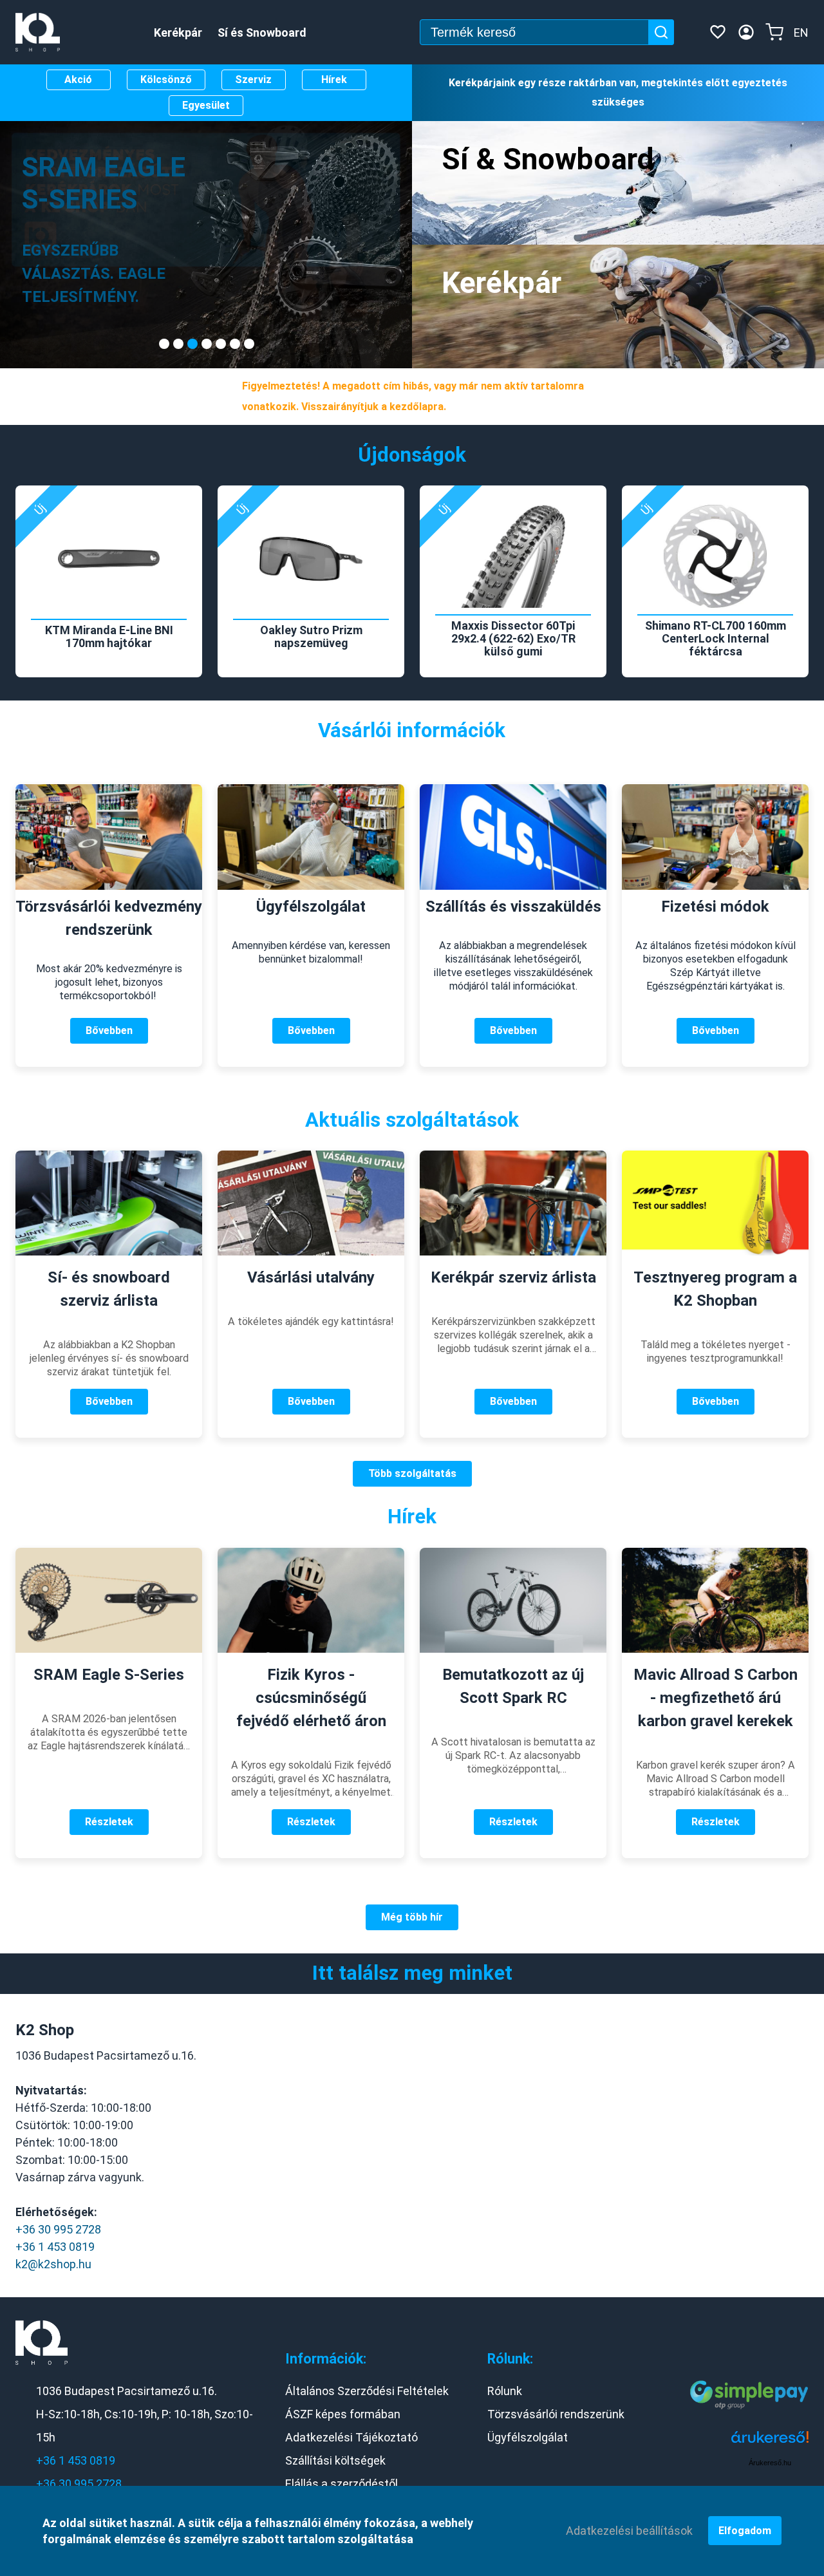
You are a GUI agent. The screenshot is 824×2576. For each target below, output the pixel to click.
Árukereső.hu (770, 2463)
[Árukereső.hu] (770, 2442)
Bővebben (109, 1030)
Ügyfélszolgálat (311, 907)
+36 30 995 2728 (58, 2229)
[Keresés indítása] (661, 32)
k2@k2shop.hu (53, 2264)
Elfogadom (745, 2531)
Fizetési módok (715, 907)
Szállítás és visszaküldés (513, 907)
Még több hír (412, 1917)
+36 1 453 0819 (55, 2247)
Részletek (109, 1822)
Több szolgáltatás (412, 1473)
